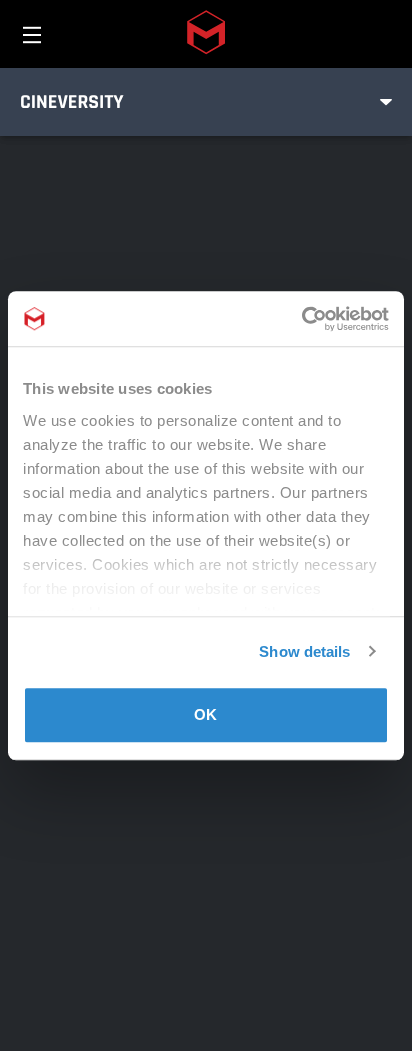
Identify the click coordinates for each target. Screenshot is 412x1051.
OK (205, 714)
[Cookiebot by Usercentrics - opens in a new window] (301, 319)
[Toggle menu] (386, 102)
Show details (304, 651)
